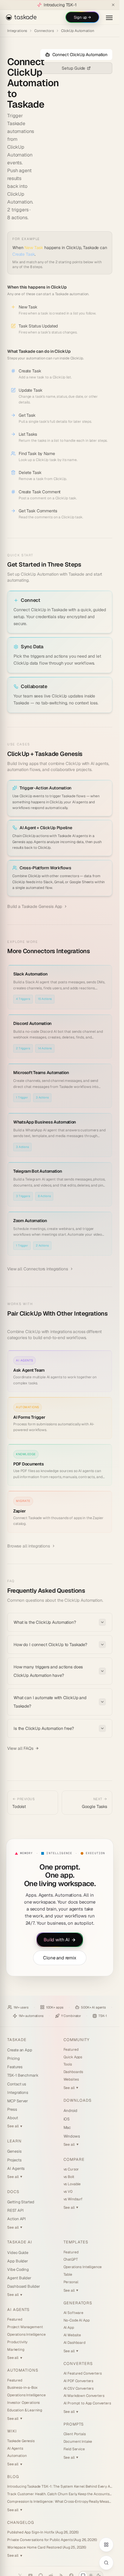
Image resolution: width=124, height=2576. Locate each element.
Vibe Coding (18, 2269)
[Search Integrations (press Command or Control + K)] (106, 2563)
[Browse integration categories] (106, 2545)
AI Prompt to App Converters (87, 2403)
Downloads (77, 2100)
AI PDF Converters (79, 2381)
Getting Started (21, 2202)
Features (15, 2067)
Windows (72, 2136)
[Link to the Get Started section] (86, 565)
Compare (74, 2159)
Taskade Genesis (21, 2441)
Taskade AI (20, 2242)
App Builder (18, 2261)
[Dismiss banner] (113, 5)
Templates (76, 2242)
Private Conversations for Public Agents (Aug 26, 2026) (52, 2540)
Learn (14, 2141)
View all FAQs (20, 1748)
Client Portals (75, 2434)
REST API (15, 2210)
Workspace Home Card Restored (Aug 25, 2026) (47, 2547)
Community (76, 2040)
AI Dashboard (74, 2343)
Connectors (44, 31)
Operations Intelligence (26, 2334)
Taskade (17, 2040)
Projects (14, 2160)
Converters (78, 2364)
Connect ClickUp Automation (80, 55)
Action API (17, 2219)
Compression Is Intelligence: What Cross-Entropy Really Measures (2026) (60, 2502)
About (13, 2118)
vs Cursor (71, 2169)
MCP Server (18, 2101)
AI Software (73, 2313)
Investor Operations (23, 2403)
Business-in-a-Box (22, 2388)
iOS (67, 2119)
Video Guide (18, 2253)
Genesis (14, 2151)
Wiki (12, 2431)
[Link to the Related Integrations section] (95, 952)
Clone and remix (60, 1958)
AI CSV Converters (79, 2388)
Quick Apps (73, 2057)
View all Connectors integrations (38, 1269)
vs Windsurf (73, 2199)
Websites (71, 2079)
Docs (13, 2192)
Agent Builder (19, 2278)
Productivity (17, 2342)
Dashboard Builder (24, 2286)
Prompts (74, 2424)
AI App (69, 2328)
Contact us (17, 2084)
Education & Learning (25, 2410)
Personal (71, 2282)
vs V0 (68, 2192)
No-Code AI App (77, 2320)
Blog (13, 2477)
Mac (67, 2127)
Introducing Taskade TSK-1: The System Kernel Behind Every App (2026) (60, 2486)
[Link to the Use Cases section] (87, 754)
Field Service (74, 2449)
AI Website (72, 2335)
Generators (78, 2303)
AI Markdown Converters (84, 2396)
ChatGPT (71, 2259)
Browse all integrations (29, 1546)
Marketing (16, 2350)
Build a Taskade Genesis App (35, 906)
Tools (68, 2064)
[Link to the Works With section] (12, 1323)
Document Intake (78, 2442)
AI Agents (16, 2168)
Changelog (21, 2522)
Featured (71, 2050)
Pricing (14, 2058)
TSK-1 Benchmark (23, 2075)
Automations (23, 2370)
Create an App (20, 2050)
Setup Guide (73, 68)
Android (71, 2111)
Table (68, 2274)
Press (12, 2109)
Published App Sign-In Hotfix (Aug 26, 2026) (43, 2532)
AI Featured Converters (83, 2373)
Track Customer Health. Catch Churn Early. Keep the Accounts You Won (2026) (60, 2494)
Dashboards (73, 2072)
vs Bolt (69, 2177)
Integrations (17, 31)
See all (15, 2126)
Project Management (25, 2327)
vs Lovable (72, 2184)
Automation (17, 2456)
